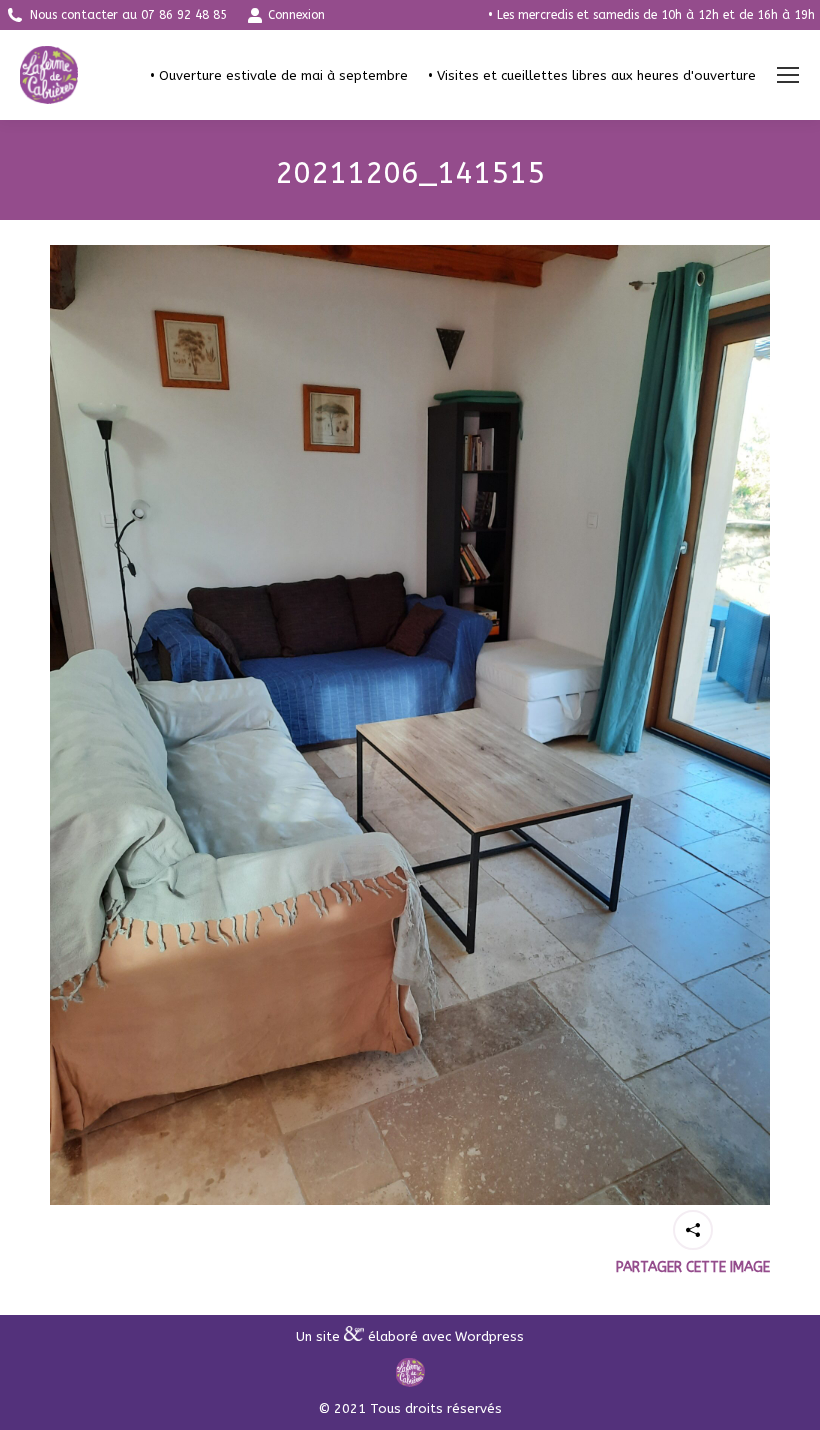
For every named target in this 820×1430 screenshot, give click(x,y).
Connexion (296, 15)
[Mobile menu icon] (788, 75)
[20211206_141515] (410, 725)
